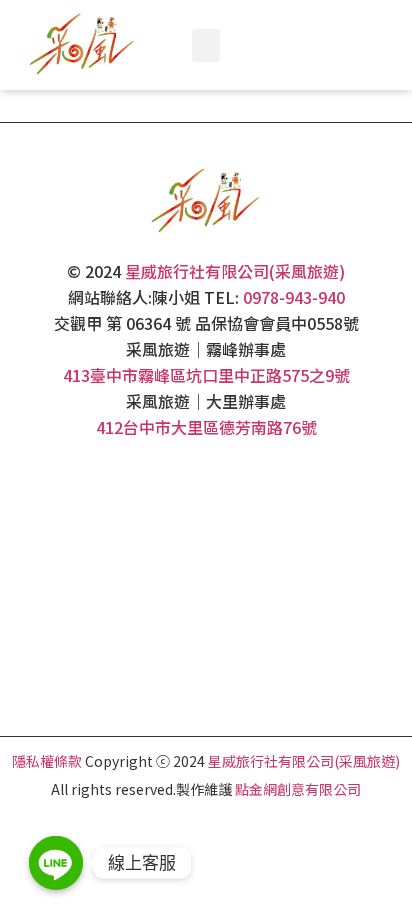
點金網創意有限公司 (298, 789)
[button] (206, 45)
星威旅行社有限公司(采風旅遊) (235, 271)
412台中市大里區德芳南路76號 (206, 427)
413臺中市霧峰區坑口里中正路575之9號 (206, 375)
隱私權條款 (47, 761)
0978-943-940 (294, 297)
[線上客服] (56, 863)
